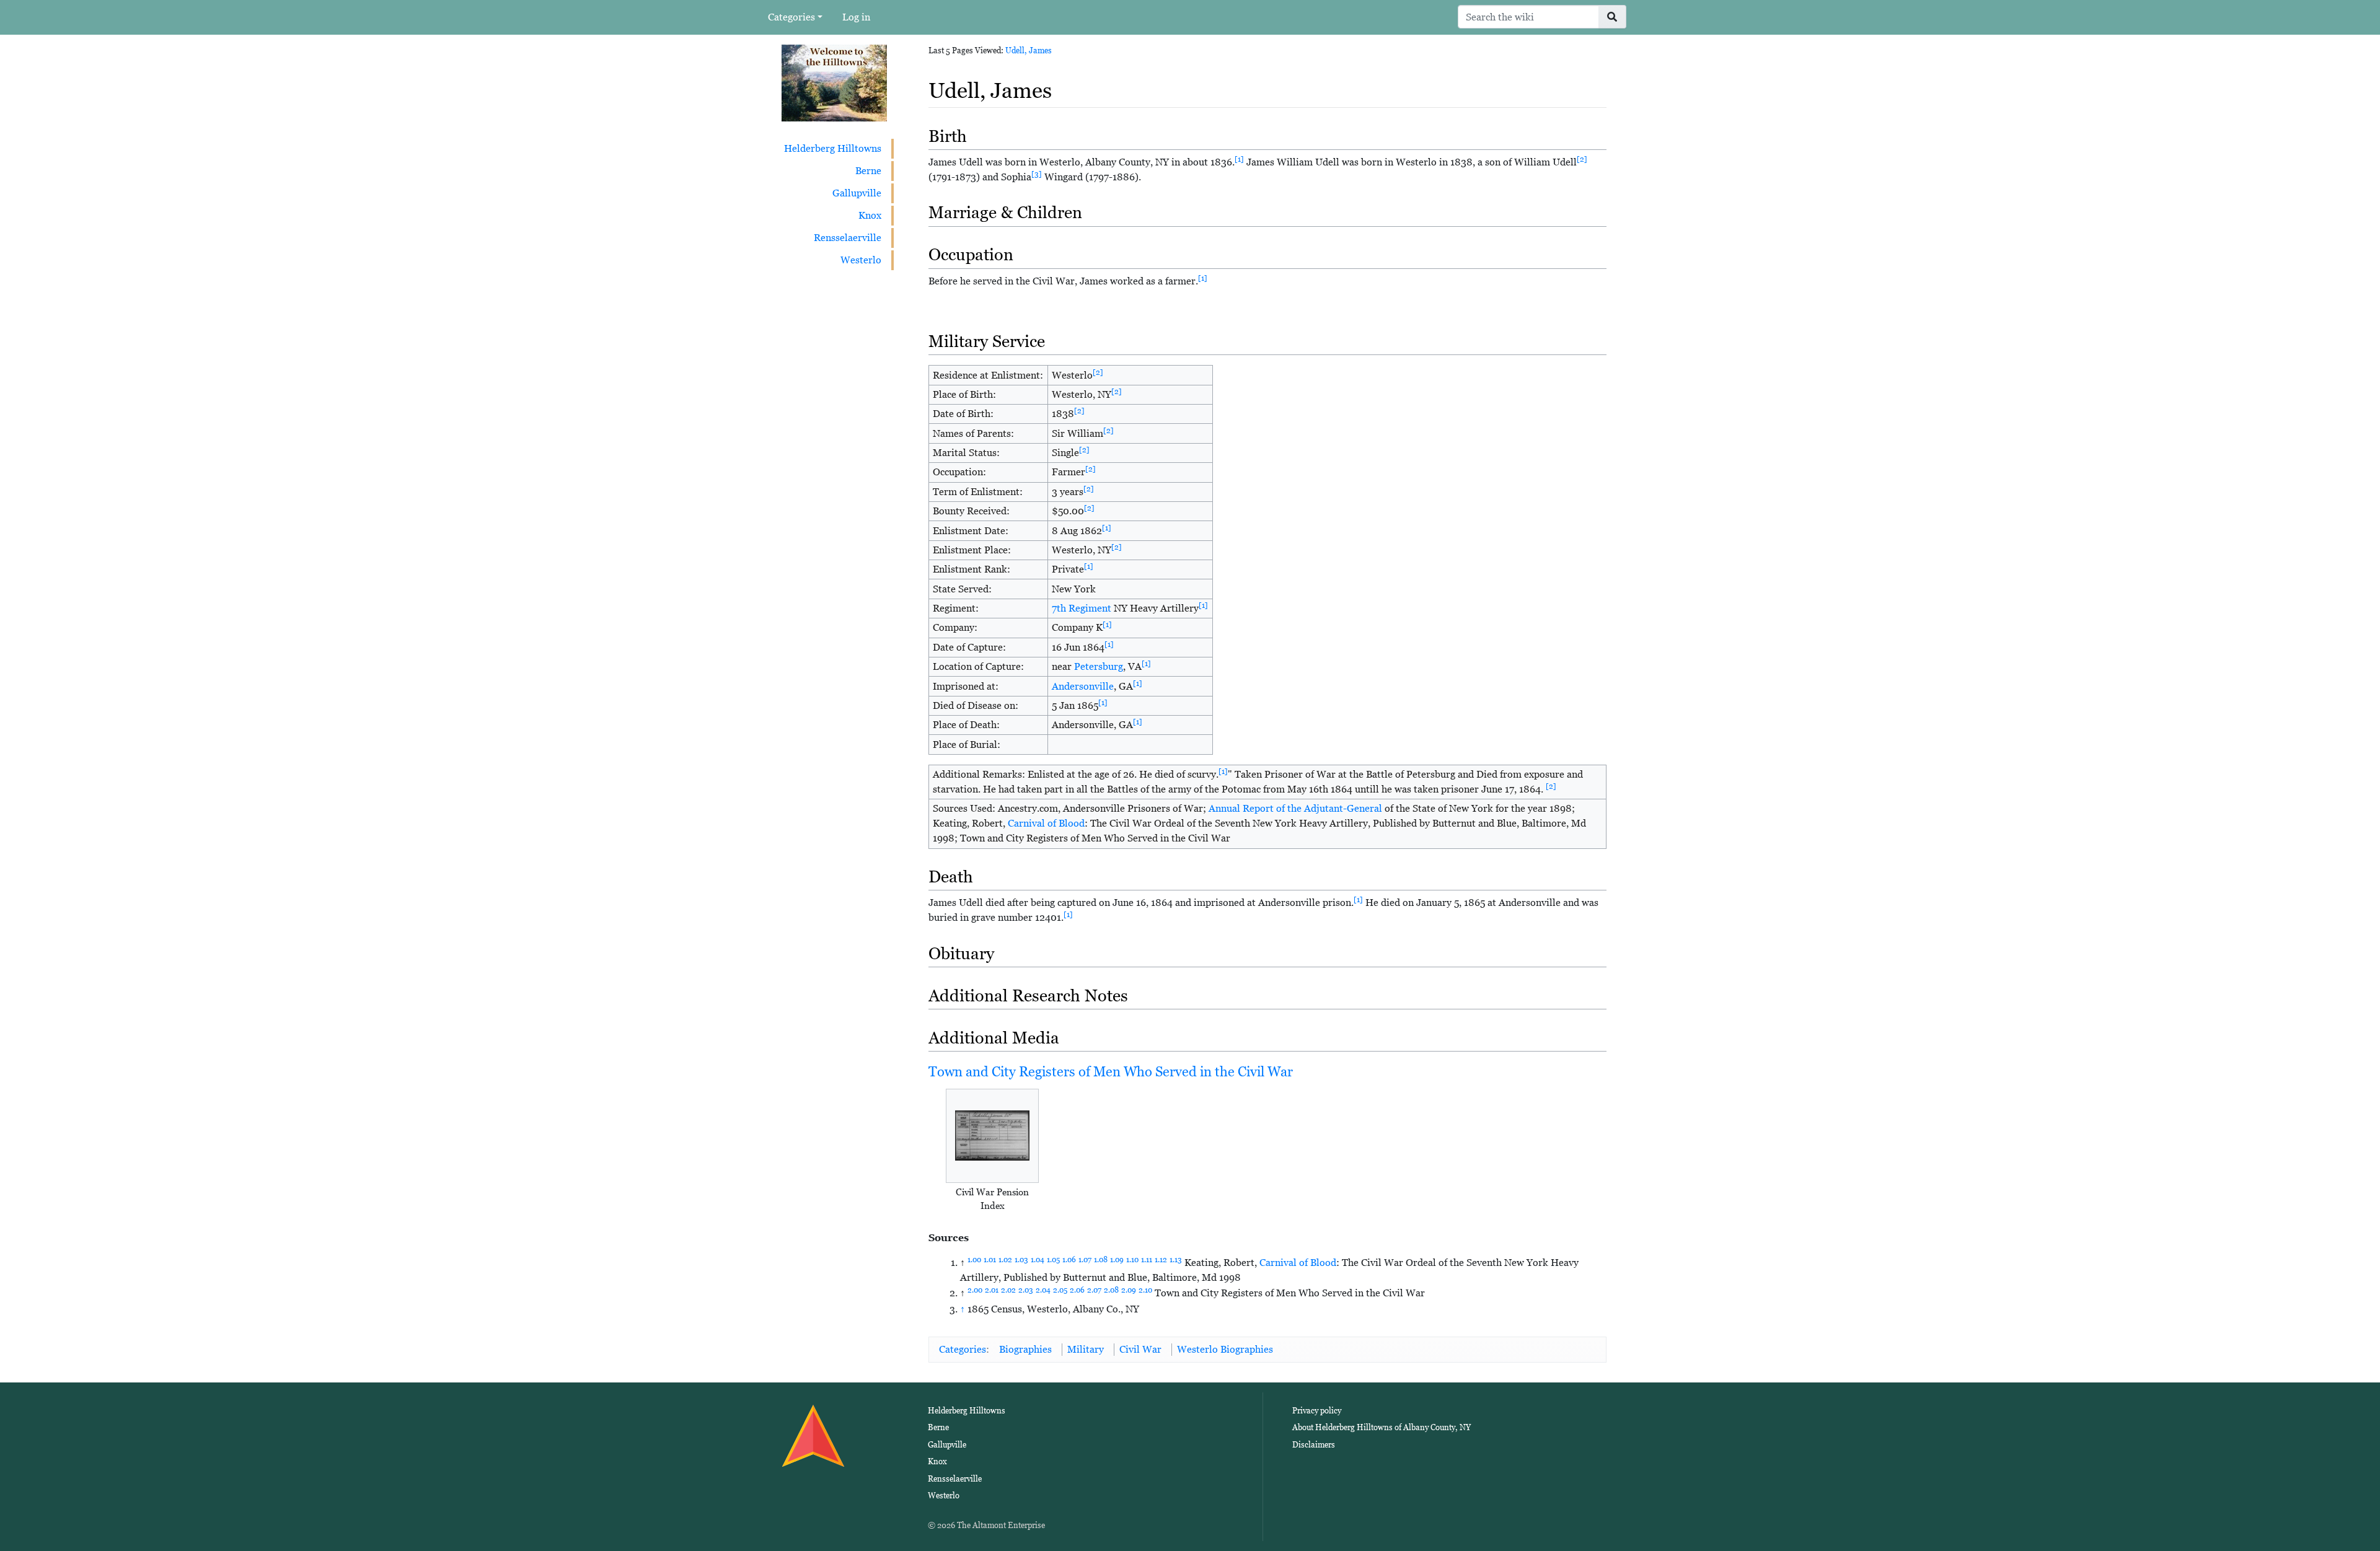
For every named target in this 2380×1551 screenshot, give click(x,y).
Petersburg (1099, 666)
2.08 (1111, 1290)
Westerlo (861, 260)
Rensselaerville (848, 238)
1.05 (1053, 1260)
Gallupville (857, 193)
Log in (856, 17)
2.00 (975, 1290)
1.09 (1117, 1260)
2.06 (1077, 1290)
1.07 (1085, 1260)
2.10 (1145, 1290)
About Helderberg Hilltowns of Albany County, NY (1382, 1427)
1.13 (1176, 1260)
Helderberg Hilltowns (833, 148)
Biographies (1025, 1349)
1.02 (1005, 1260)
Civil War (1140, 1349)
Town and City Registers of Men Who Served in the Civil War (1111, 1071)
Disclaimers (1314, 1445)
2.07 (1094, 1290)
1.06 (1069, 1260)
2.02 (1008, 1290)
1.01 (990, 1260)
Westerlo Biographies (1225, 1349)
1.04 (1038, 1260)
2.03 (1026, 1290)
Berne (868, 171)
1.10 (1132, 1260)
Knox (870, 215)
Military (1086, 1349)
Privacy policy (1317, 1411)
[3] (1037, 174)
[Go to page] (1612, 17)
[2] (1582, 159)
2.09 (1129, 1290)
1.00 (974, 1260)
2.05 (1060, 1290)
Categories (791, 17)
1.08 (1101, 1260)
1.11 (1147, 1260)
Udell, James (1029, 51)
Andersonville (1083, 686)
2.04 (1043, 1290)
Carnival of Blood (1046, 823)
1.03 (1021, 1260)
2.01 (992, 1290)
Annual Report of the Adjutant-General (1295, 808)
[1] (1239, 159)
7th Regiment (1082, 608)
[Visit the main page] (834, 82)
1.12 (1161, 1260)
